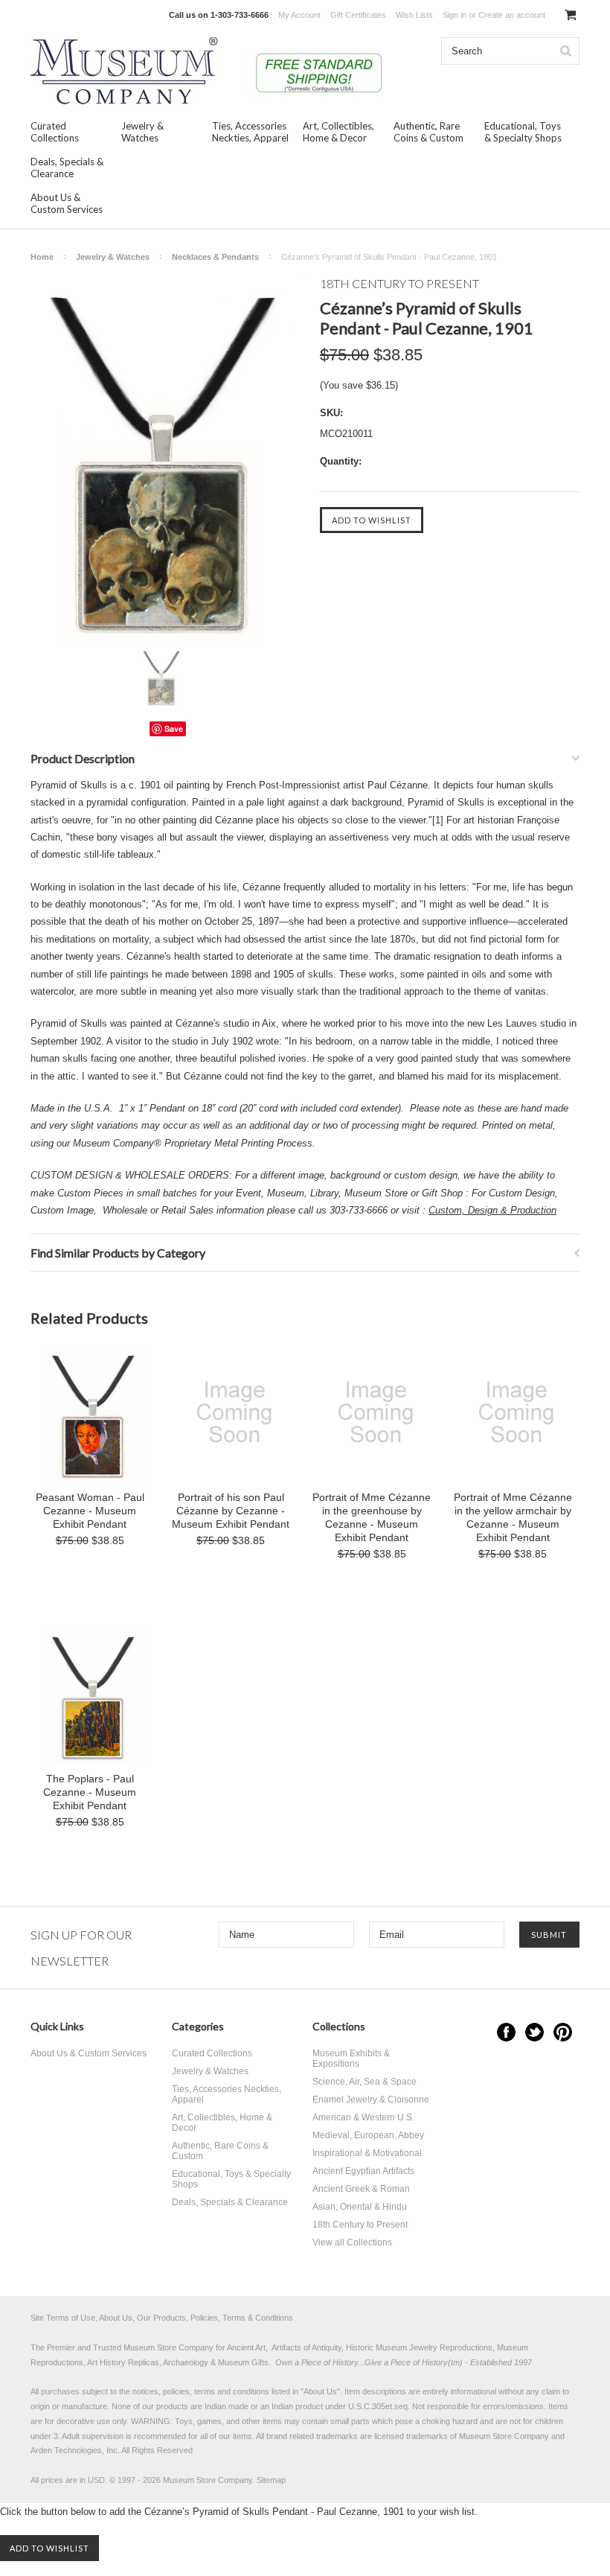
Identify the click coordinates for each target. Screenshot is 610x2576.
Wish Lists (414, 15)
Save (174, 729)
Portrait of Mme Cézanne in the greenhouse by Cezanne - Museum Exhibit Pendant (372, 1517)
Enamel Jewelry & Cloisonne (371, 2100)
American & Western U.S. (363, 2117)
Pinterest (563, 2032)
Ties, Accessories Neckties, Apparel (250, 132)
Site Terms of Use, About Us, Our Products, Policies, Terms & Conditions (162, 2318)
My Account (299, 15)
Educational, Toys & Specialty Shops (523, 132)
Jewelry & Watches (142, 132)
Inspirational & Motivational (367, 2153)
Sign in (455, 15)
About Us (320, 2391)
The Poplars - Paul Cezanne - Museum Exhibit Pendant (90, 1792)
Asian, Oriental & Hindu (360, 2207)
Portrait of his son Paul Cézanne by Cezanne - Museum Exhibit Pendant (231, 1511)
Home (42, 257)
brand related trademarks (312, 2436)
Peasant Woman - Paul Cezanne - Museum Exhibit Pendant (90, 1511)
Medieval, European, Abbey (368, 2135)
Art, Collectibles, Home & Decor (338, 132)
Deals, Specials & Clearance (67, 168)
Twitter (534, 2032)
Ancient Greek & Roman (361, 2189)
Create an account (512, 15)
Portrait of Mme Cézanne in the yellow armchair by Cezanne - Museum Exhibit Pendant (513, 1517)
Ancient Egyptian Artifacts (363, 2171)
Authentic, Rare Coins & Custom (428, 132)
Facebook (506, 2032)
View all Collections (352, 2242)
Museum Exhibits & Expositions (351, 2059)
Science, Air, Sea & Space (365, 2082)
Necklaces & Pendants (215, 257)
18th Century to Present (360, 2225)
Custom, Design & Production (492, 1210)
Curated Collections (55, 132)
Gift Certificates (358, 15)
